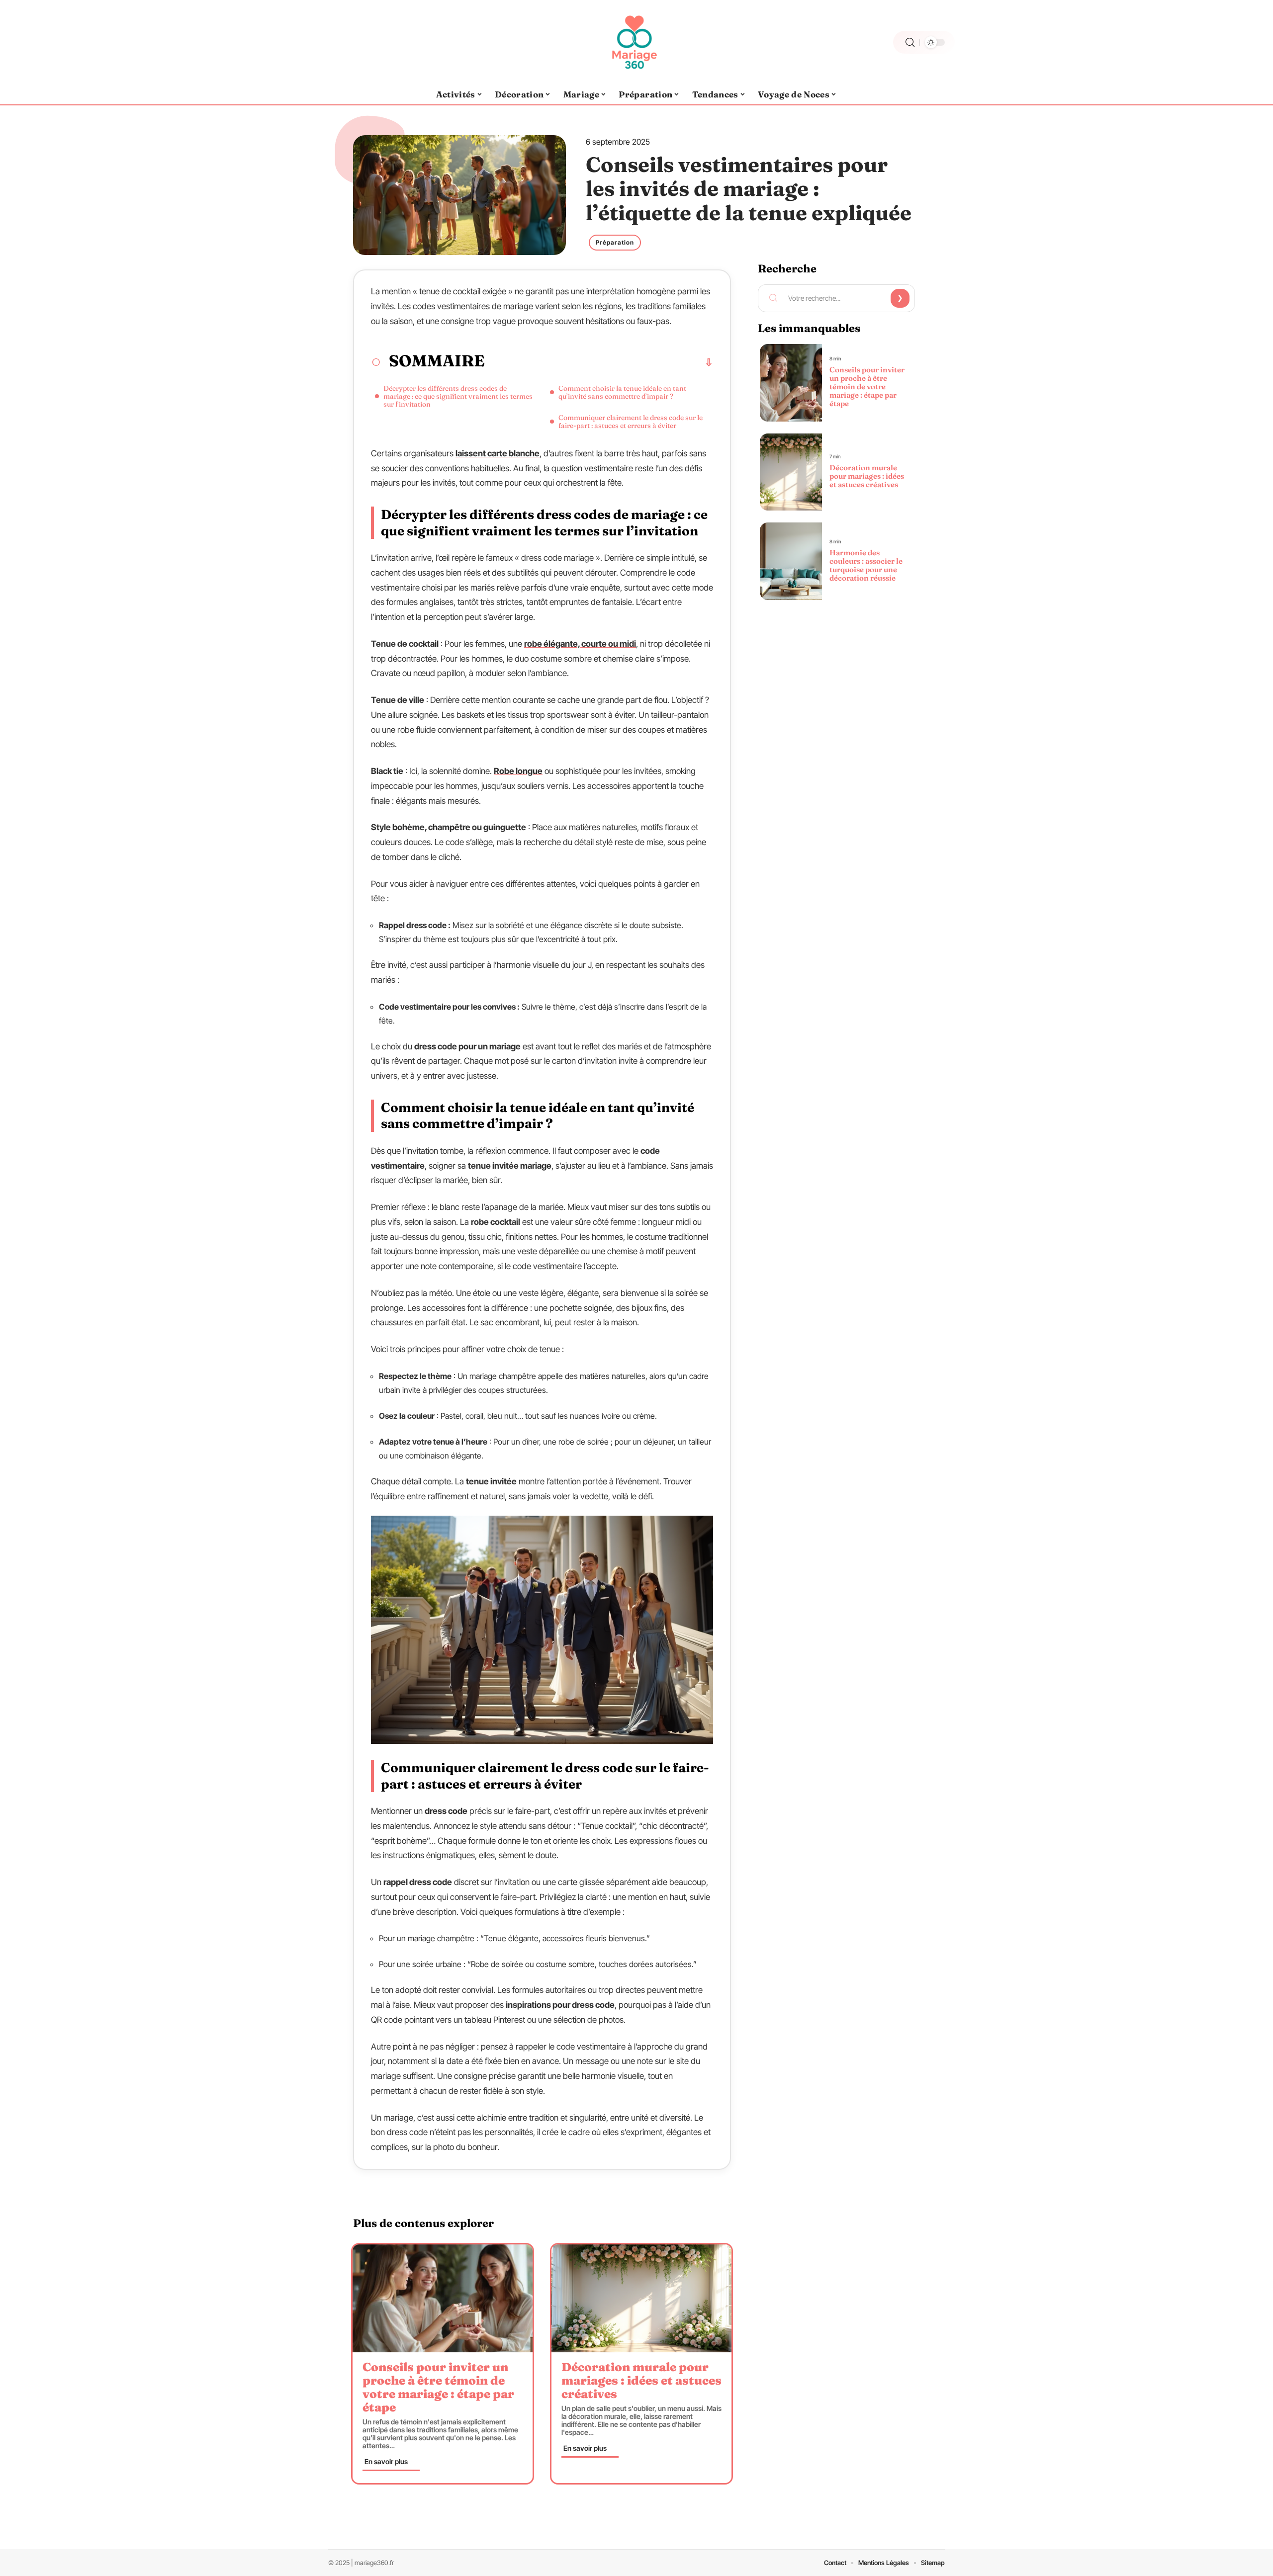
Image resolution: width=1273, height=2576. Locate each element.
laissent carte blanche (498, 453)
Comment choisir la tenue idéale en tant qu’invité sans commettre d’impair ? (622, 392)
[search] (910, 43)
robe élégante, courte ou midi (580, 644)
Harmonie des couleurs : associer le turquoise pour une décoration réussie (866, 565)
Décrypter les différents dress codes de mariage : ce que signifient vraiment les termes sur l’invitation (458, 396)
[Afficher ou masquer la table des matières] (599, 362)
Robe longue (518, 771)
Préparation (615, 242)
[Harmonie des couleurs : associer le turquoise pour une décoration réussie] (791, 561)
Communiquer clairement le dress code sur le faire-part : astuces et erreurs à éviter (631, 422)
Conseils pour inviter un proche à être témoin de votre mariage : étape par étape (438, 2387)
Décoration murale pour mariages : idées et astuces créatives (641, 2380)
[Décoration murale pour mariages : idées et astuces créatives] (641, 2298)
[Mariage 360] (636, 42)
